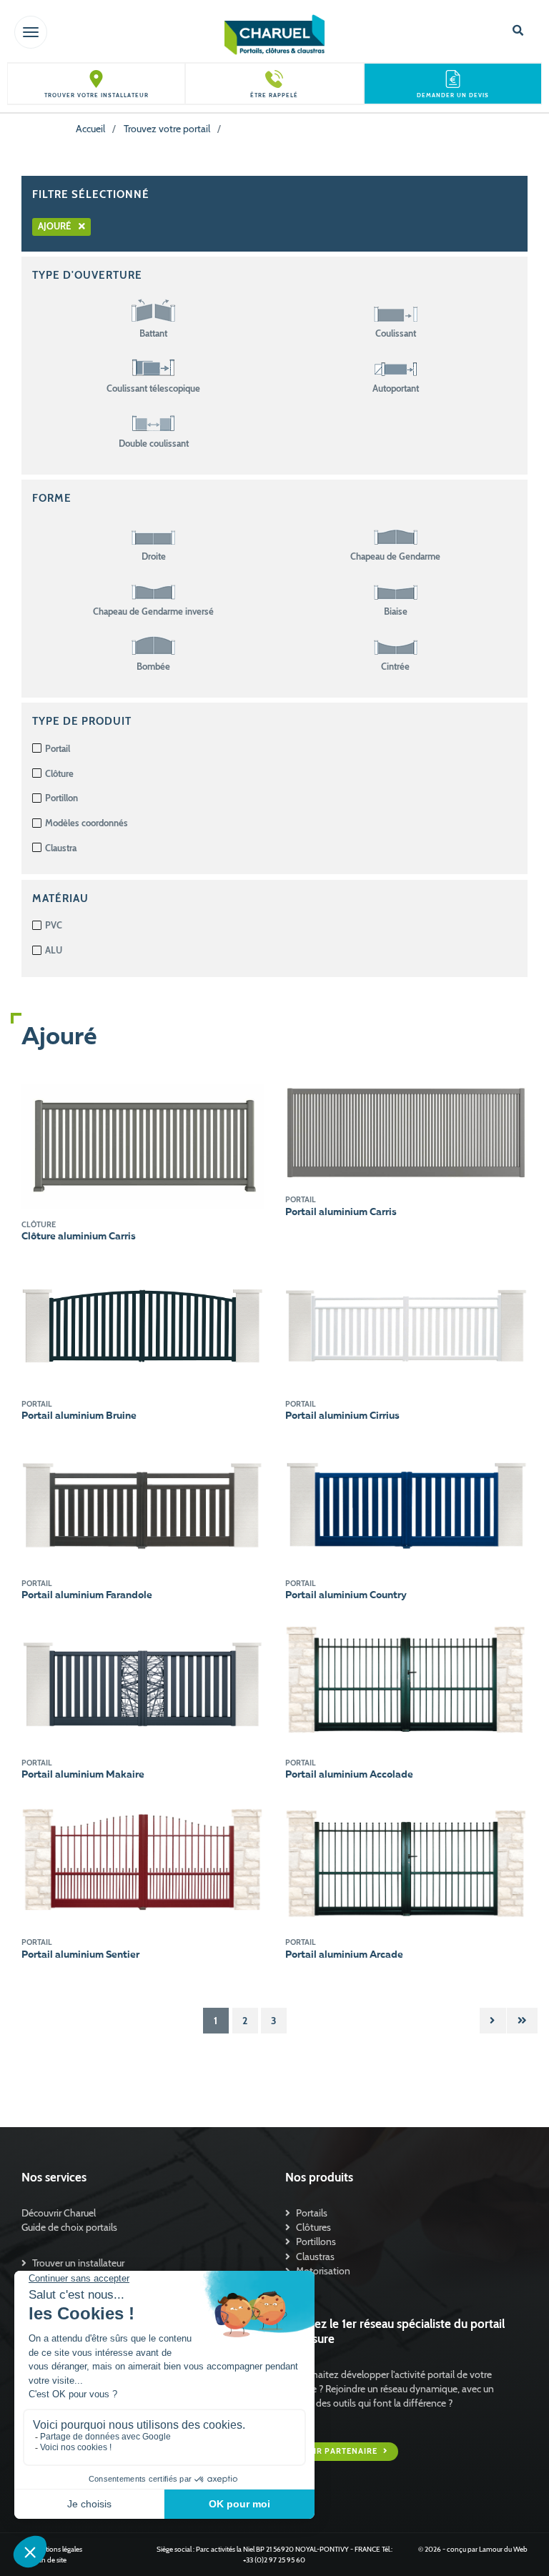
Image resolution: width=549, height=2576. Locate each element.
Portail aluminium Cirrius (342, 1416)
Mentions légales (57, 2549)
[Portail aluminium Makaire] (143, 1682)
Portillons (316, 2241)
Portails (312, 2213)
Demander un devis (453, 95)
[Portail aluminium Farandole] (143, 1502)
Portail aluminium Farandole (87, 1595)
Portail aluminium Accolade (349, 1775)
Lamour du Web (503, 2549)
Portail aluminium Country (346, 1595)
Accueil (90, 129)
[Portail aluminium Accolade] (406, 1682)
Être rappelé (274, 95)
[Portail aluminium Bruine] (143, 1322)
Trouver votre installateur (97, 95)
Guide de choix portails (69, 2227)
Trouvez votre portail (167, 129)
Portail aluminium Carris (341, 1212)
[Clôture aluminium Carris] (143, 1145)
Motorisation (323, 2271)
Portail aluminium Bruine (79, 1416)
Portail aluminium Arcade (344, 1955)
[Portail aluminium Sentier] (143, 1861)
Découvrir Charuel (59, 2213)
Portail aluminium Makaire (83, 1775)
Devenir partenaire (332, 2451)
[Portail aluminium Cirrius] (406, 1322)
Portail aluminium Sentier (80, 1955)
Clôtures (313, 2227)
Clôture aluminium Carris (79, 1237)
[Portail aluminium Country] (406, 1502)
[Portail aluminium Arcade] (406, 1861)
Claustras (315, 2257)
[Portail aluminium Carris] (406, 1133)
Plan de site (49, 2560)
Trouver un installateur (78, 2263)
